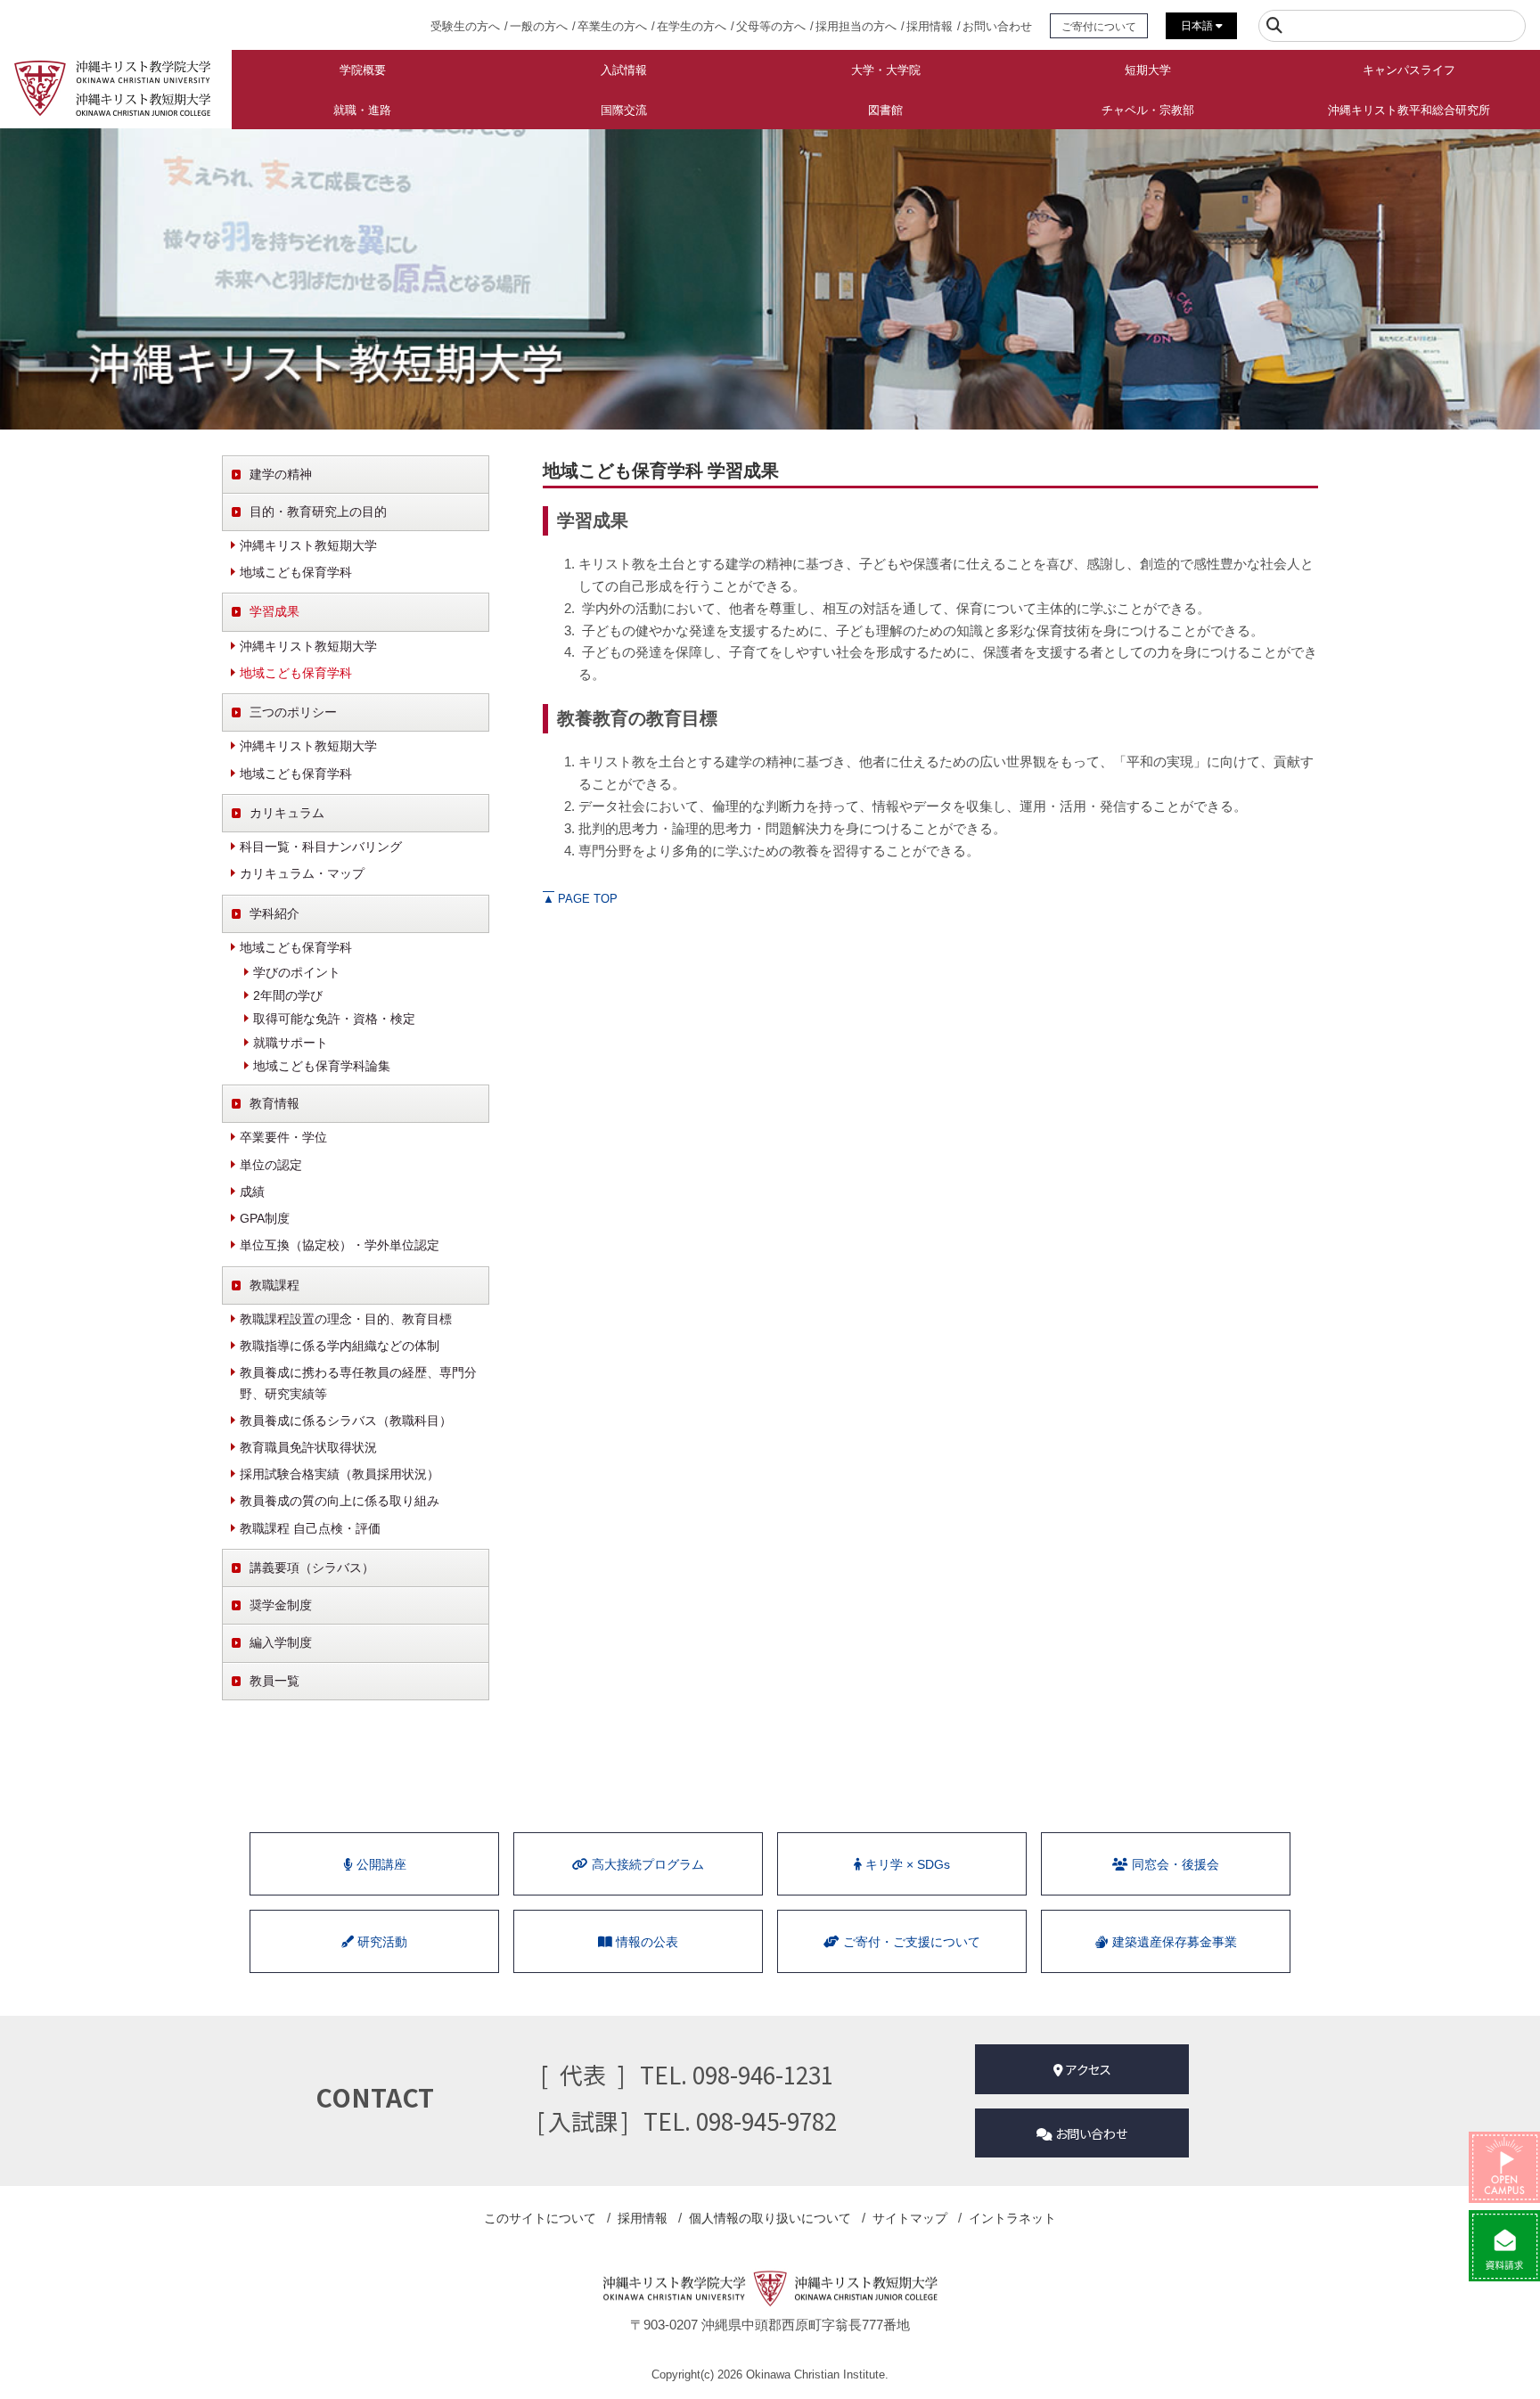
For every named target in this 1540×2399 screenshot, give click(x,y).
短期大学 (1148, 70)
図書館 (885, 110)
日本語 (1198, 26)
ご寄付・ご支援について (910, 1942)
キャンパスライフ (1409, 70)
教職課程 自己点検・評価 (310, 1528)
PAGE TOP (580, 899)
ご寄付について (1099, 26)
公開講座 (380, 1864)
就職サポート (291, 1043)
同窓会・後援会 (1174, 1864)
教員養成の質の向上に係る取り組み (340, 1501)
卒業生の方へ (612, 26)
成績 (252, 1191)
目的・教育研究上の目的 (318, 512)
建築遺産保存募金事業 (1173, 1942)
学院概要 (363, 70)
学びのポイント (297, 972)
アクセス (1087, 2069)
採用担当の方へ (856, 26)
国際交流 (624, 110)
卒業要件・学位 (283, 1137)
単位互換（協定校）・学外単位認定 (340, 1245)
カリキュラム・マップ (302, 873)
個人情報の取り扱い (770, 2218)
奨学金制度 (281, 1605)
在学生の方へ (692, 26)
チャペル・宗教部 (1148, 110)
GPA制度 (265, 1218)
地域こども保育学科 (296, 572)
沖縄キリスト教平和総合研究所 (1409, 110)
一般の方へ (539, 26)
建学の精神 (281, 474)
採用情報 (930, 26)
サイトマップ (910, 2218)
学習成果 (274, 611)
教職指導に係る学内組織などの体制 (340, 1346)
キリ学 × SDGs (906, 1864)
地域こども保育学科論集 (322, 1066)
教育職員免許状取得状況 (308, 1447)
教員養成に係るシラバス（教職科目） (346, 1421)
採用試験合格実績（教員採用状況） (340, 1474)
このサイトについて (540, 2218)
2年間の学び (288, 995)
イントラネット (1012, 2218)
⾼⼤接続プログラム (646, 1864)
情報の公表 (645, 1942)
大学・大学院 (886, 70)
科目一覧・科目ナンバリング (321, 847)
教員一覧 (274, 1681)
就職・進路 (362, 110)
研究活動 (381, 1942)
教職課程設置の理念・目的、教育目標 (346, 1319)
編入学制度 (281, 1642)
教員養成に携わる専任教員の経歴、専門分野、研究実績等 (358, 1383)
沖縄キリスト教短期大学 (308, 545)
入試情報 (624, 70)
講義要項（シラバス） (312, 1568)
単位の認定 (271, 1165)
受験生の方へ (465, 26)
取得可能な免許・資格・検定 (334, 1019)
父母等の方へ (771, 26)
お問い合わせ (997, 26)
